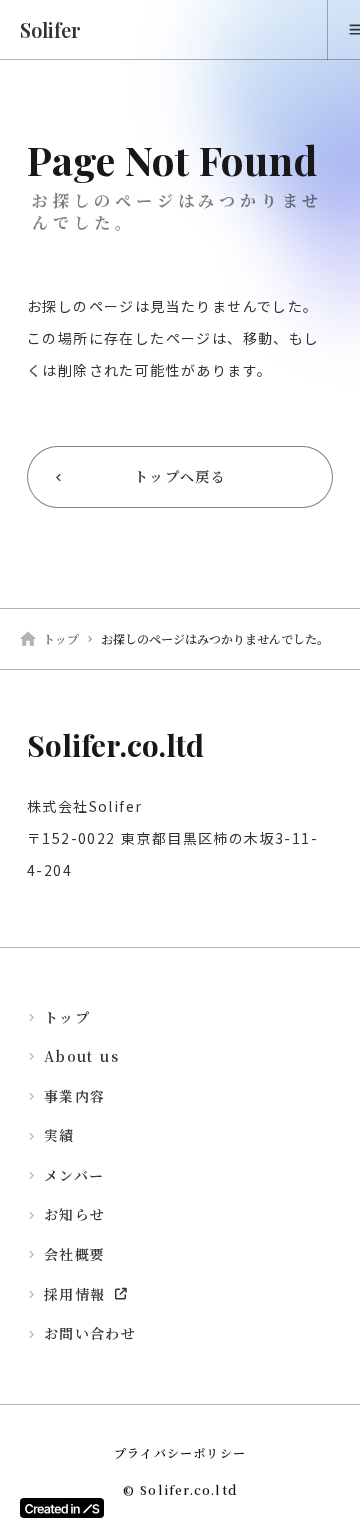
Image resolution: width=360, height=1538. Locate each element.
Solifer (50, 29)
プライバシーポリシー (180, 1453)
